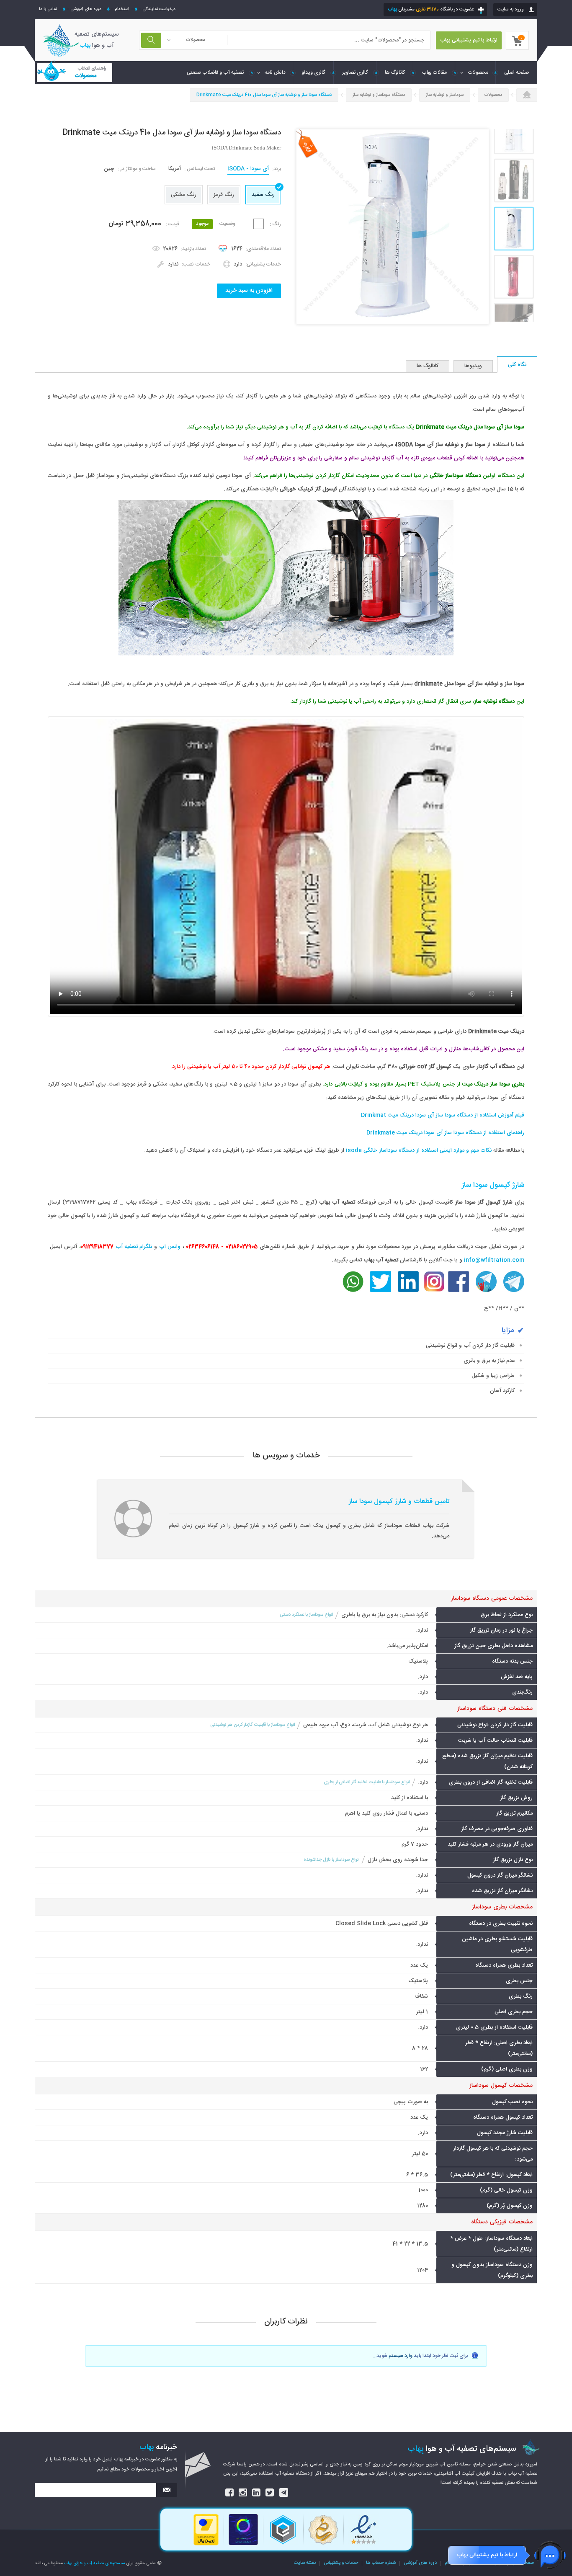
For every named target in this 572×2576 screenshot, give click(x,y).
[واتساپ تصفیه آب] (353, 1291)
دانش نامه (275, 72)
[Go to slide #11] (514, 181)
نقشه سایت (305, 2563)
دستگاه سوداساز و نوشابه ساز (379, 95)
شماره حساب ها (381, 2563)
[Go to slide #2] (514, 277)
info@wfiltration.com (494, 1260)
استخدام (122, 9)
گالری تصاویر (355, 72)
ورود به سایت (511, 9)
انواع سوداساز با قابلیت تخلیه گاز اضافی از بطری (367, 1782)
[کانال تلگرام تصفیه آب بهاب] (514, 1291)
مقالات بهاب (434, 72)
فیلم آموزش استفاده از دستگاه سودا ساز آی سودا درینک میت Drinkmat (443, 1115)
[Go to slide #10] (514, 133)
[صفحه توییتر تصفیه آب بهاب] (381, 1291)
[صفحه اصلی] (527, 95)
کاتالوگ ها (395, 72)
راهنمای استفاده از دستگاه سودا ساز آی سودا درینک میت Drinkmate (445, 1133)
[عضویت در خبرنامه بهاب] (167, 2490)
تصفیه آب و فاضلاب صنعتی (215, 72)
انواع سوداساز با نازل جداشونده (331, 1860)
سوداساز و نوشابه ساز (445, 95)
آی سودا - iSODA (248, 169)
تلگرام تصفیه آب (134, 1247)
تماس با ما (48, 9)
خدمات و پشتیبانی (341, 2563)
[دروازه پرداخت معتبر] (206, 2545)
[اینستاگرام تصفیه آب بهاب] (434, 1291)
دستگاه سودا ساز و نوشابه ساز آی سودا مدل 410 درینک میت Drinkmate (264, 95)
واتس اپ (170, 1247)
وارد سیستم (401, 2356)
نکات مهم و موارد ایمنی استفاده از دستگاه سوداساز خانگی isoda (419, 1150)
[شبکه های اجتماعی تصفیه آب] (230, 2493)
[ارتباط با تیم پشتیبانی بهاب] (550, 2555)
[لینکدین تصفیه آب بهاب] (408, 1291)
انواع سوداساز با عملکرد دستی (306, 1615)
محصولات (478, 72)
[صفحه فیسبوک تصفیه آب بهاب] (459, 1291)
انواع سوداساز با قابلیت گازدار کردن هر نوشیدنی (253, 1725)
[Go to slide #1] (514, 229)
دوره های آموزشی (86, 9)
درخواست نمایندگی (159, 9)
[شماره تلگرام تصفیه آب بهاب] (486, 1291)
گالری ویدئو (313, 72)
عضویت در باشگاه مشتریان (431, 9)
